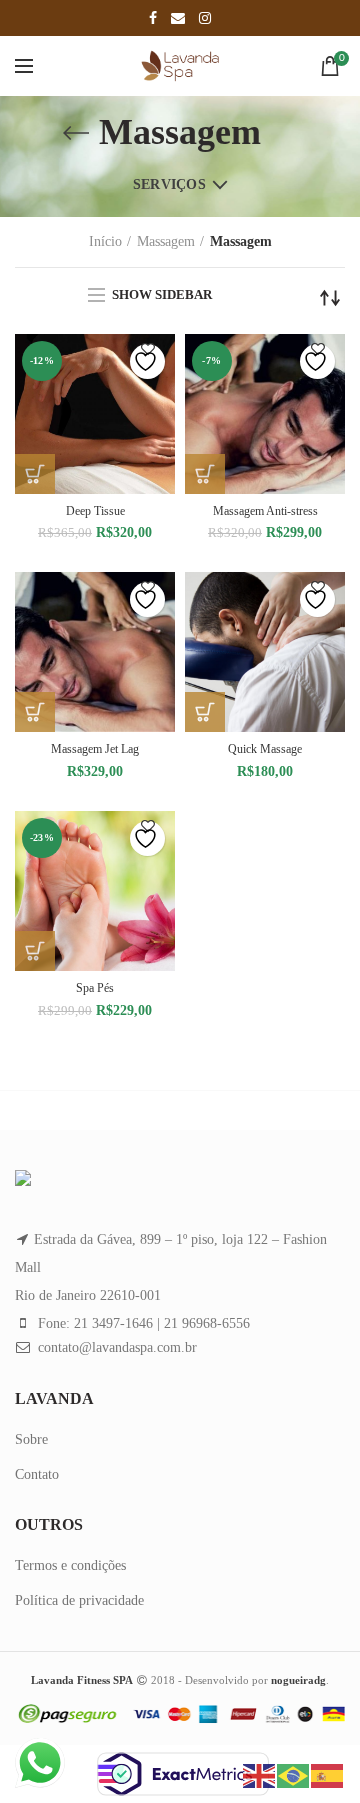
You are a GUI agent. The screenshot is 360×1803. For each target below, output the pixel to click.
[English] (260, 1774)
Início (105, 241)
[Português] (294, 1774)
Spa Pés (95, 988)
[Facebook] (153, 18)
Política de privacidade (79, 1600)
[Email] (178, 18)
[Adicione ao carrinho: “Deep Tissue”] (35, 474)
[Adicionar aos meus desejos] (147, 361)
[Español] (328, 1774)
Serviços (169, 184)
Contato (37, 1474)
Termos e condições (70, 1565)
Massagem (166, 241)
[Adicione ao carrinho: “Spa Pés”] (35, 951)
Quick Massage (265, 749)
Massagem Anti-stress (265, 511)
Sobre (31, 1439)
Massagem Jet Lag (95, 749)
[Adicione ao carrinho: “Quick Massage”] (205, 712)
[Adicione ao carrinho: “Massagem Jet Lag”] (35, 712)
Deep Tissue (95, 511)
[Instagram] (205, 18)
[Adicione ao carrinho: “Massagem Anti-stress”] (205, 474)
